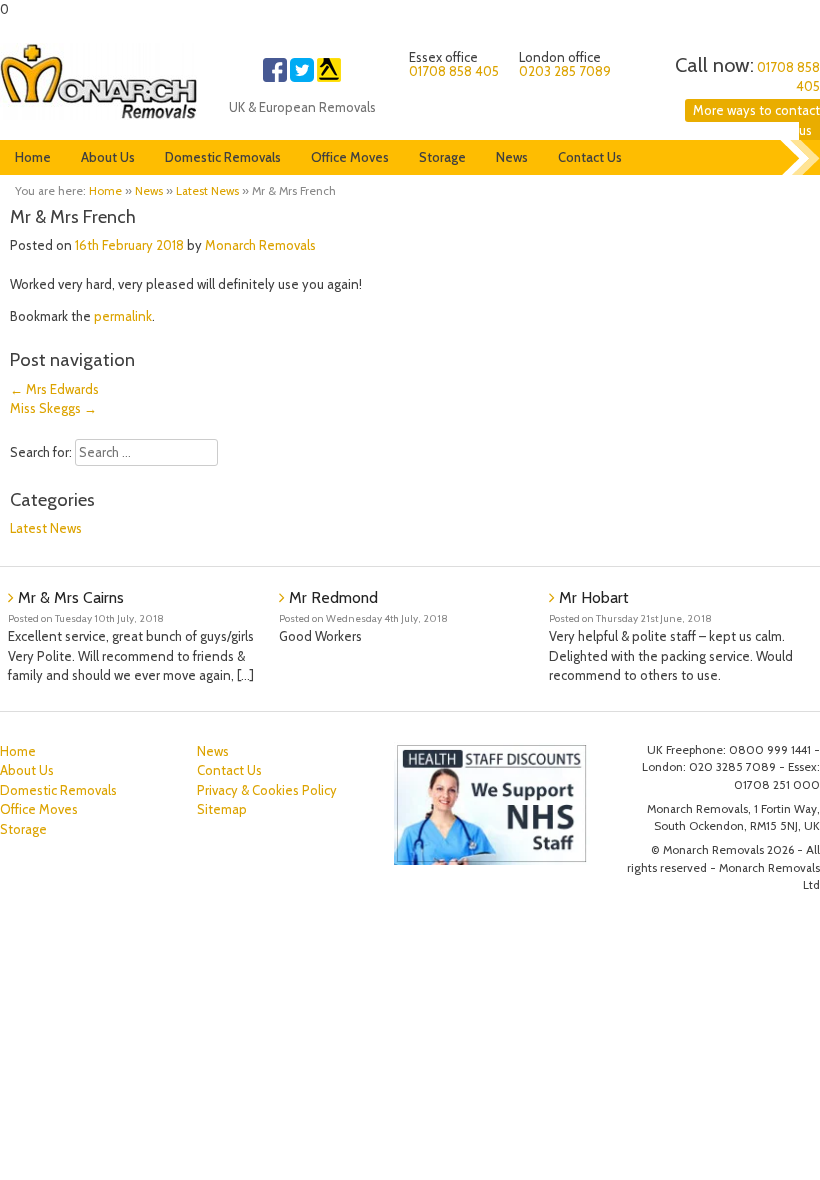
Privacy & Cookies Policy (267, 790)
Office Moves (350, 157)
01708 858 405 (454, 71)
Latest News (207, 191)
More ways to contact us (756, 120)
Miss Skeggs (53, 408)
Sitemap (222, 809)
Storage (442, 157)
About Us (108, 157)
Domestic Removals (223, 157)
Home (33, 157)
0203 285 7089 (565, 71)
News (512, 157)
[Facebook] (275, 77)
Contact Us (590, 157)
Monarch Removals (260, 245)
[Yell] (329, 77)
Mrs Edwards (54, 389)
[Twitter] (302, 77)
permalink (123, 316)
